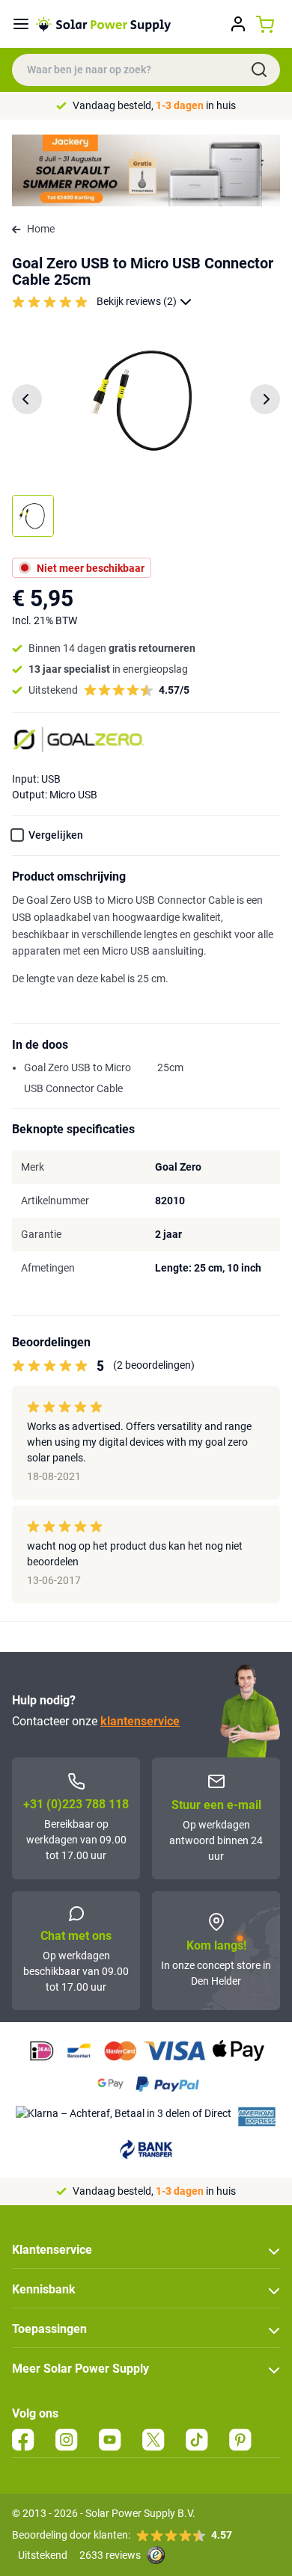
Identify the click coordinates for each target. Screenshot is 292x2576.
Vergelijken (56, 835)
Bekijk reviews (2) (137, 301)
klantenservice (140, 1721)
